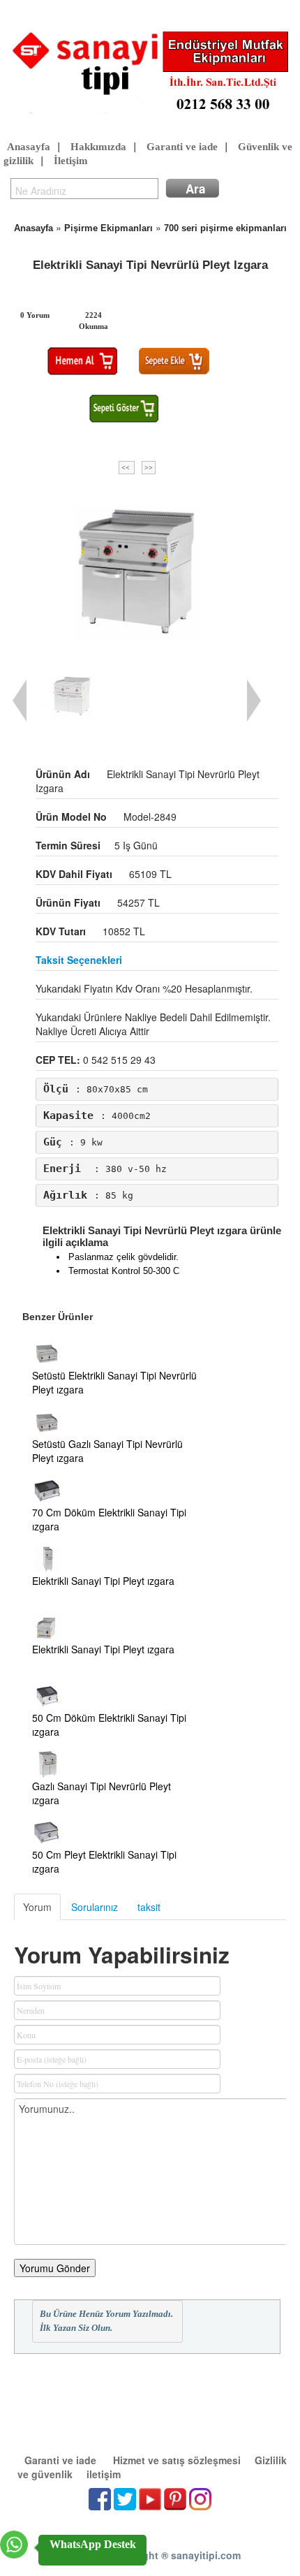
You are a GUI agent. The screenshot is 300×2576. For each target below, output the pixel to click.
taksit (149, 1907)
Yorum (37, 1907)
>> (149, 468)
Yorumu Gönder (55, 2268)
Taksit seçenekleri (79, 960)
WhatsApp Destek (93, 2544)
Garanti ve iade (182, 147)
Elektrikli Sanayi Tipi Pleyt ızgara (103, 1581)
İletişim (71, 161)
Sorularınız (95, 1907)
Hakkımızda (98, 147)
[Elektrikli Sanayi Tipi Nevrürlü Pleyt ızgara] (137, 570)
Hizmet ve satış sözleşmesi (177, 2460)
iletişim (104, 2474)
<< (127, 468)
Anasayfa (29, 147)
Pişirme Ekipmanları (108, 228)
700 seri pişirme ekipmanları (225, 228)
